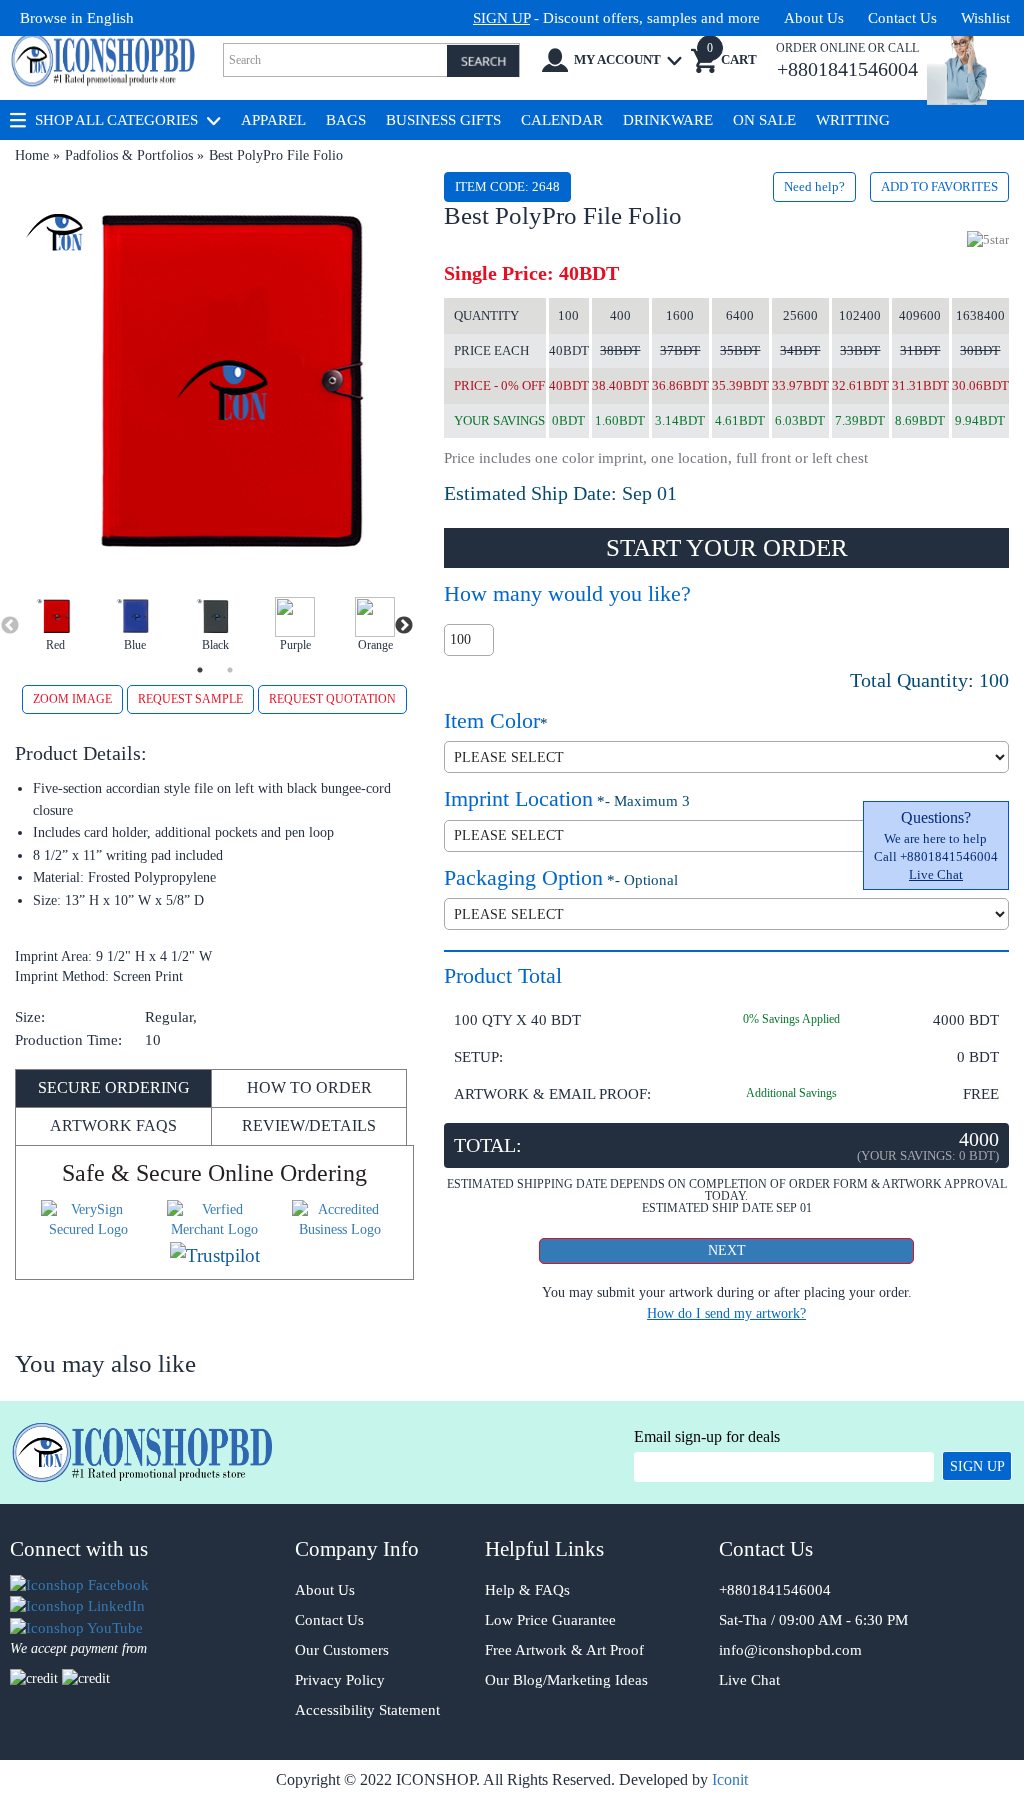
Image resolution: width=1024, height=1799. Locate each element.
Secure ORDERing (114, 1087)
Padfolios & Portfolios (129, 155)
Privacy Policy (340, 1680)
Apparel (273, 120)
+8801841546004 (775, 1590)
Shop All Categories (116, 120)
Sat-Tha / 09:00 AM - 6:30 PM (813, 1620)
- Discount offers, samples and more (616, 18)
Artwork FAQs (113, 1125)
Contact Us (902, 18)
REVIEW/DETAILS (309, 1125)
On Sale (764, 120)
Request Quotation (332, 699)
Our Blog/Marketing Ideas (566, 1680)
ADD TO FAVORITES (939, 186)
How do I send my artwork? (726, 1314)
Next (404, 626)
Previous (10, 626)
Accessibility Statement (367, 1710)
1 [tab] (200, 670)
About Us (814, 18)
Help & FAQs (527, 1590)
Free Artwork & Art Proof (564, 1650)
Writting (853, 120)
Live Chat (936, 874)
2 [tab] (230, 670)
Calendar (562, 120)
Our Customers (342, 1650)
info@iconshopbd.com (790, 1650)
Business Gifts (443, 120)
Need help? (814, 186)
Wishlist (985, 18)
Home (32, 155)
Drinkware (668, 120)
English (110, 18)
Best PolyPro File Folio (276, 155)
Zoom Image (72, 699)
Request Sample (190, 699)
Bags (346, 120)
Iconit (730, 1779)
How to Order (309, 1087)
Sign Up (977, 1466)
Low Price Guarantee (550, 1620)
